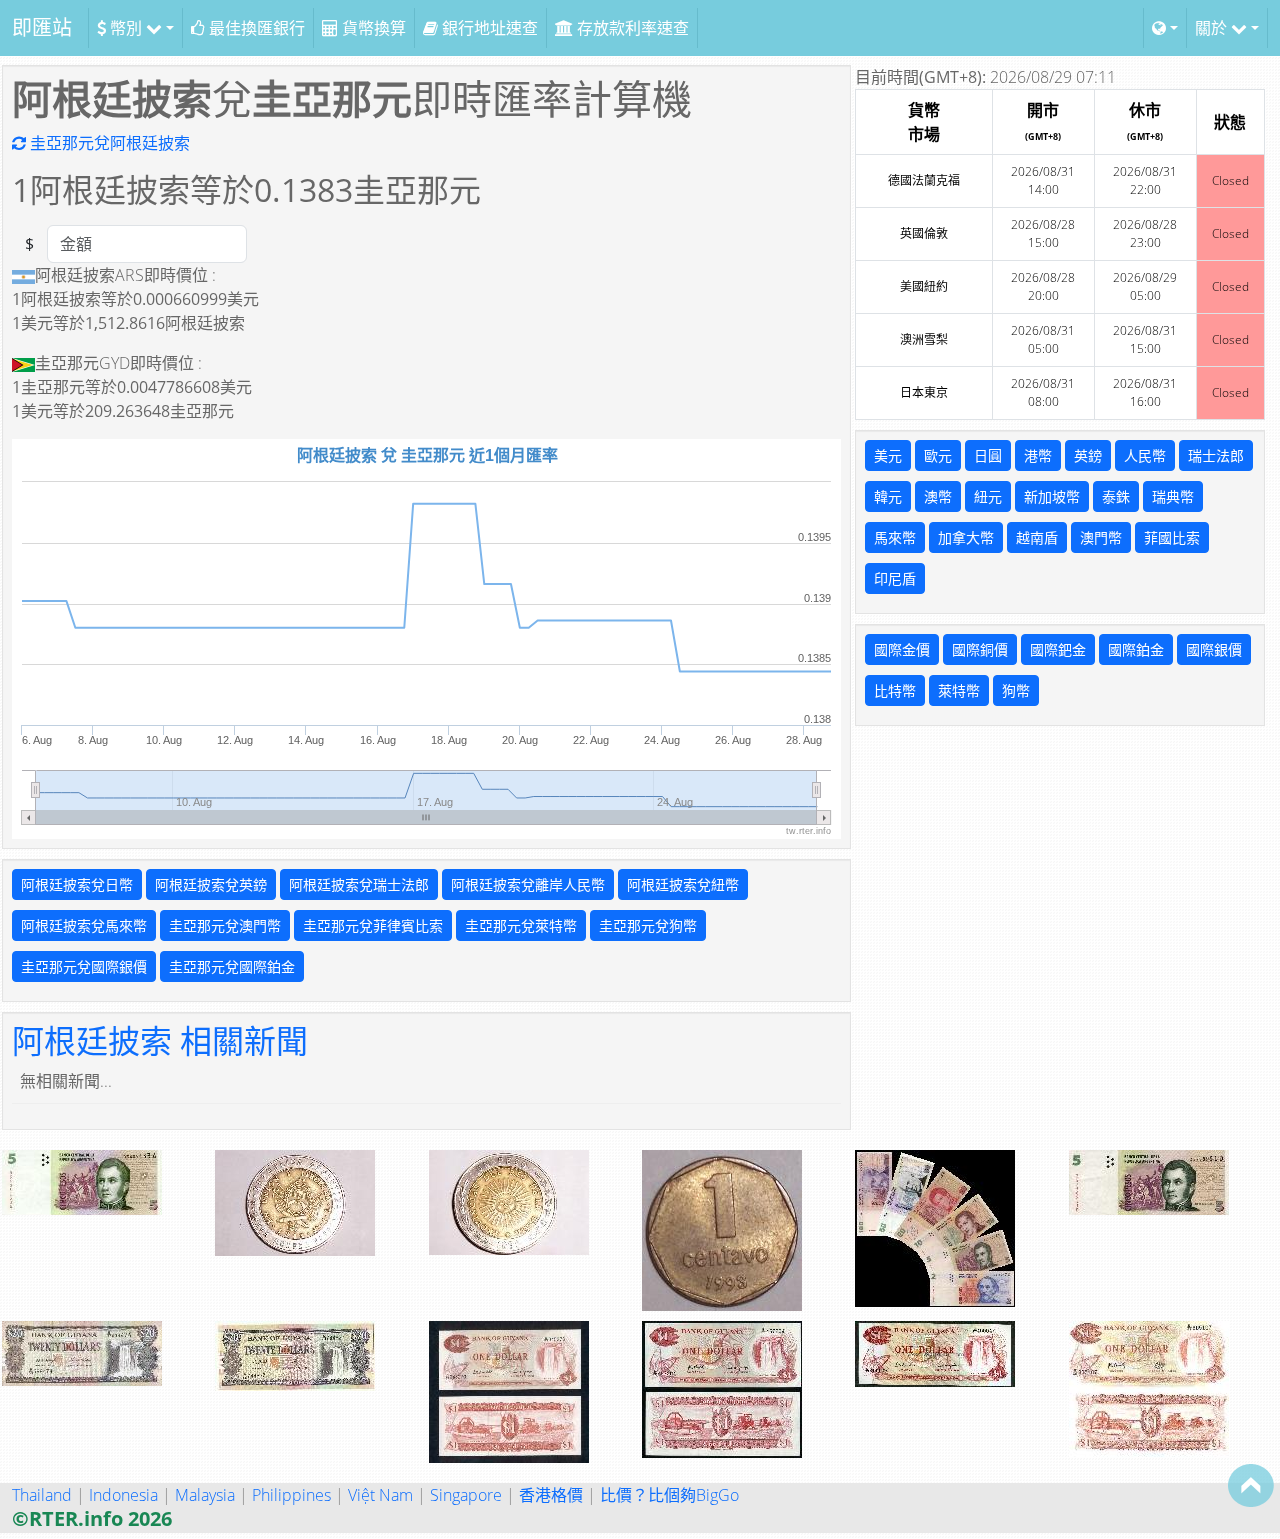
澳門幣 (1101, 537)
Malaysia (205, 1495)
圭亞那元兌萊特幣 (521, 925)
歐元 (938, 455)
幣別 (126, 28)
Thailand (42, 1495)
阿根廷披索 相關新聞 (160, 1040)
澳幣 (938, 496)
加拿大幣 (966, 537)
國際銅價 (980, 649)
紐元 (988, 496)
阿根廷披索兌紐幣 (683, 884)
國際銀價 (1214, 649)
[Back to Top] (1251, 1485)
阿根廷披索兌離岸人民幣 (528, 884)
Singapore (466, 1495)
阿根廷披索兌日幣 (77, 884)
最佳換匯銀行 (255, 28)
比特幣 (895, 690)
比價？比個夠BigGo (669, 1495)
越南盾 (1037, 537)
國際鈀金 (1058, 649)
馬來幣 (895, 537)
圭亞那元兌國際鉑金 (232, 966)
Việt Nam (380, 1495)
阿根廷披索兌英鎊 (211, 884)
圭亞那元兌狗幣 (648, 925)
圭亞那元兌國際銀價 (84, 966)
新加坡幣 (1052, 496)
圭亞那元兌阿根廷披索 (108, 143)
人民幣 (1145, 455)
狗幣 (1016, 690)
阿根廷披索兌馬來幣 (84, 925)
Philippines (291, 1495)
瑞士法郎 (1216, 455)
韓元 (888, 496)
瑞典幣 (1173, 496)
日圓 (988, 455)
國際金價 (902, 649)
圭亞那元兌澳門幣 (225, 925)
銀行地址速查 (488, 28)
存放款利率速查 (631, 28)
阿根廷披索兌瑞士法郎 (359, 884)
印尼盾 (895, 578)
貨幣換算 (372, 28)
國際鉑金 (1136, 649)
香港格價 (551, 1495)
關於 (1213, 28)
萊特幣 (959, 690)
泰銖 (1116, 496)
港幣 (1038, 455)
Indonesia (123, 1495)
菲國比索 (1172, 537)
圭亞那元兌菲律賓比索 (373, 925)
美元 (888, 455)
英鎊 (1088, 455)
